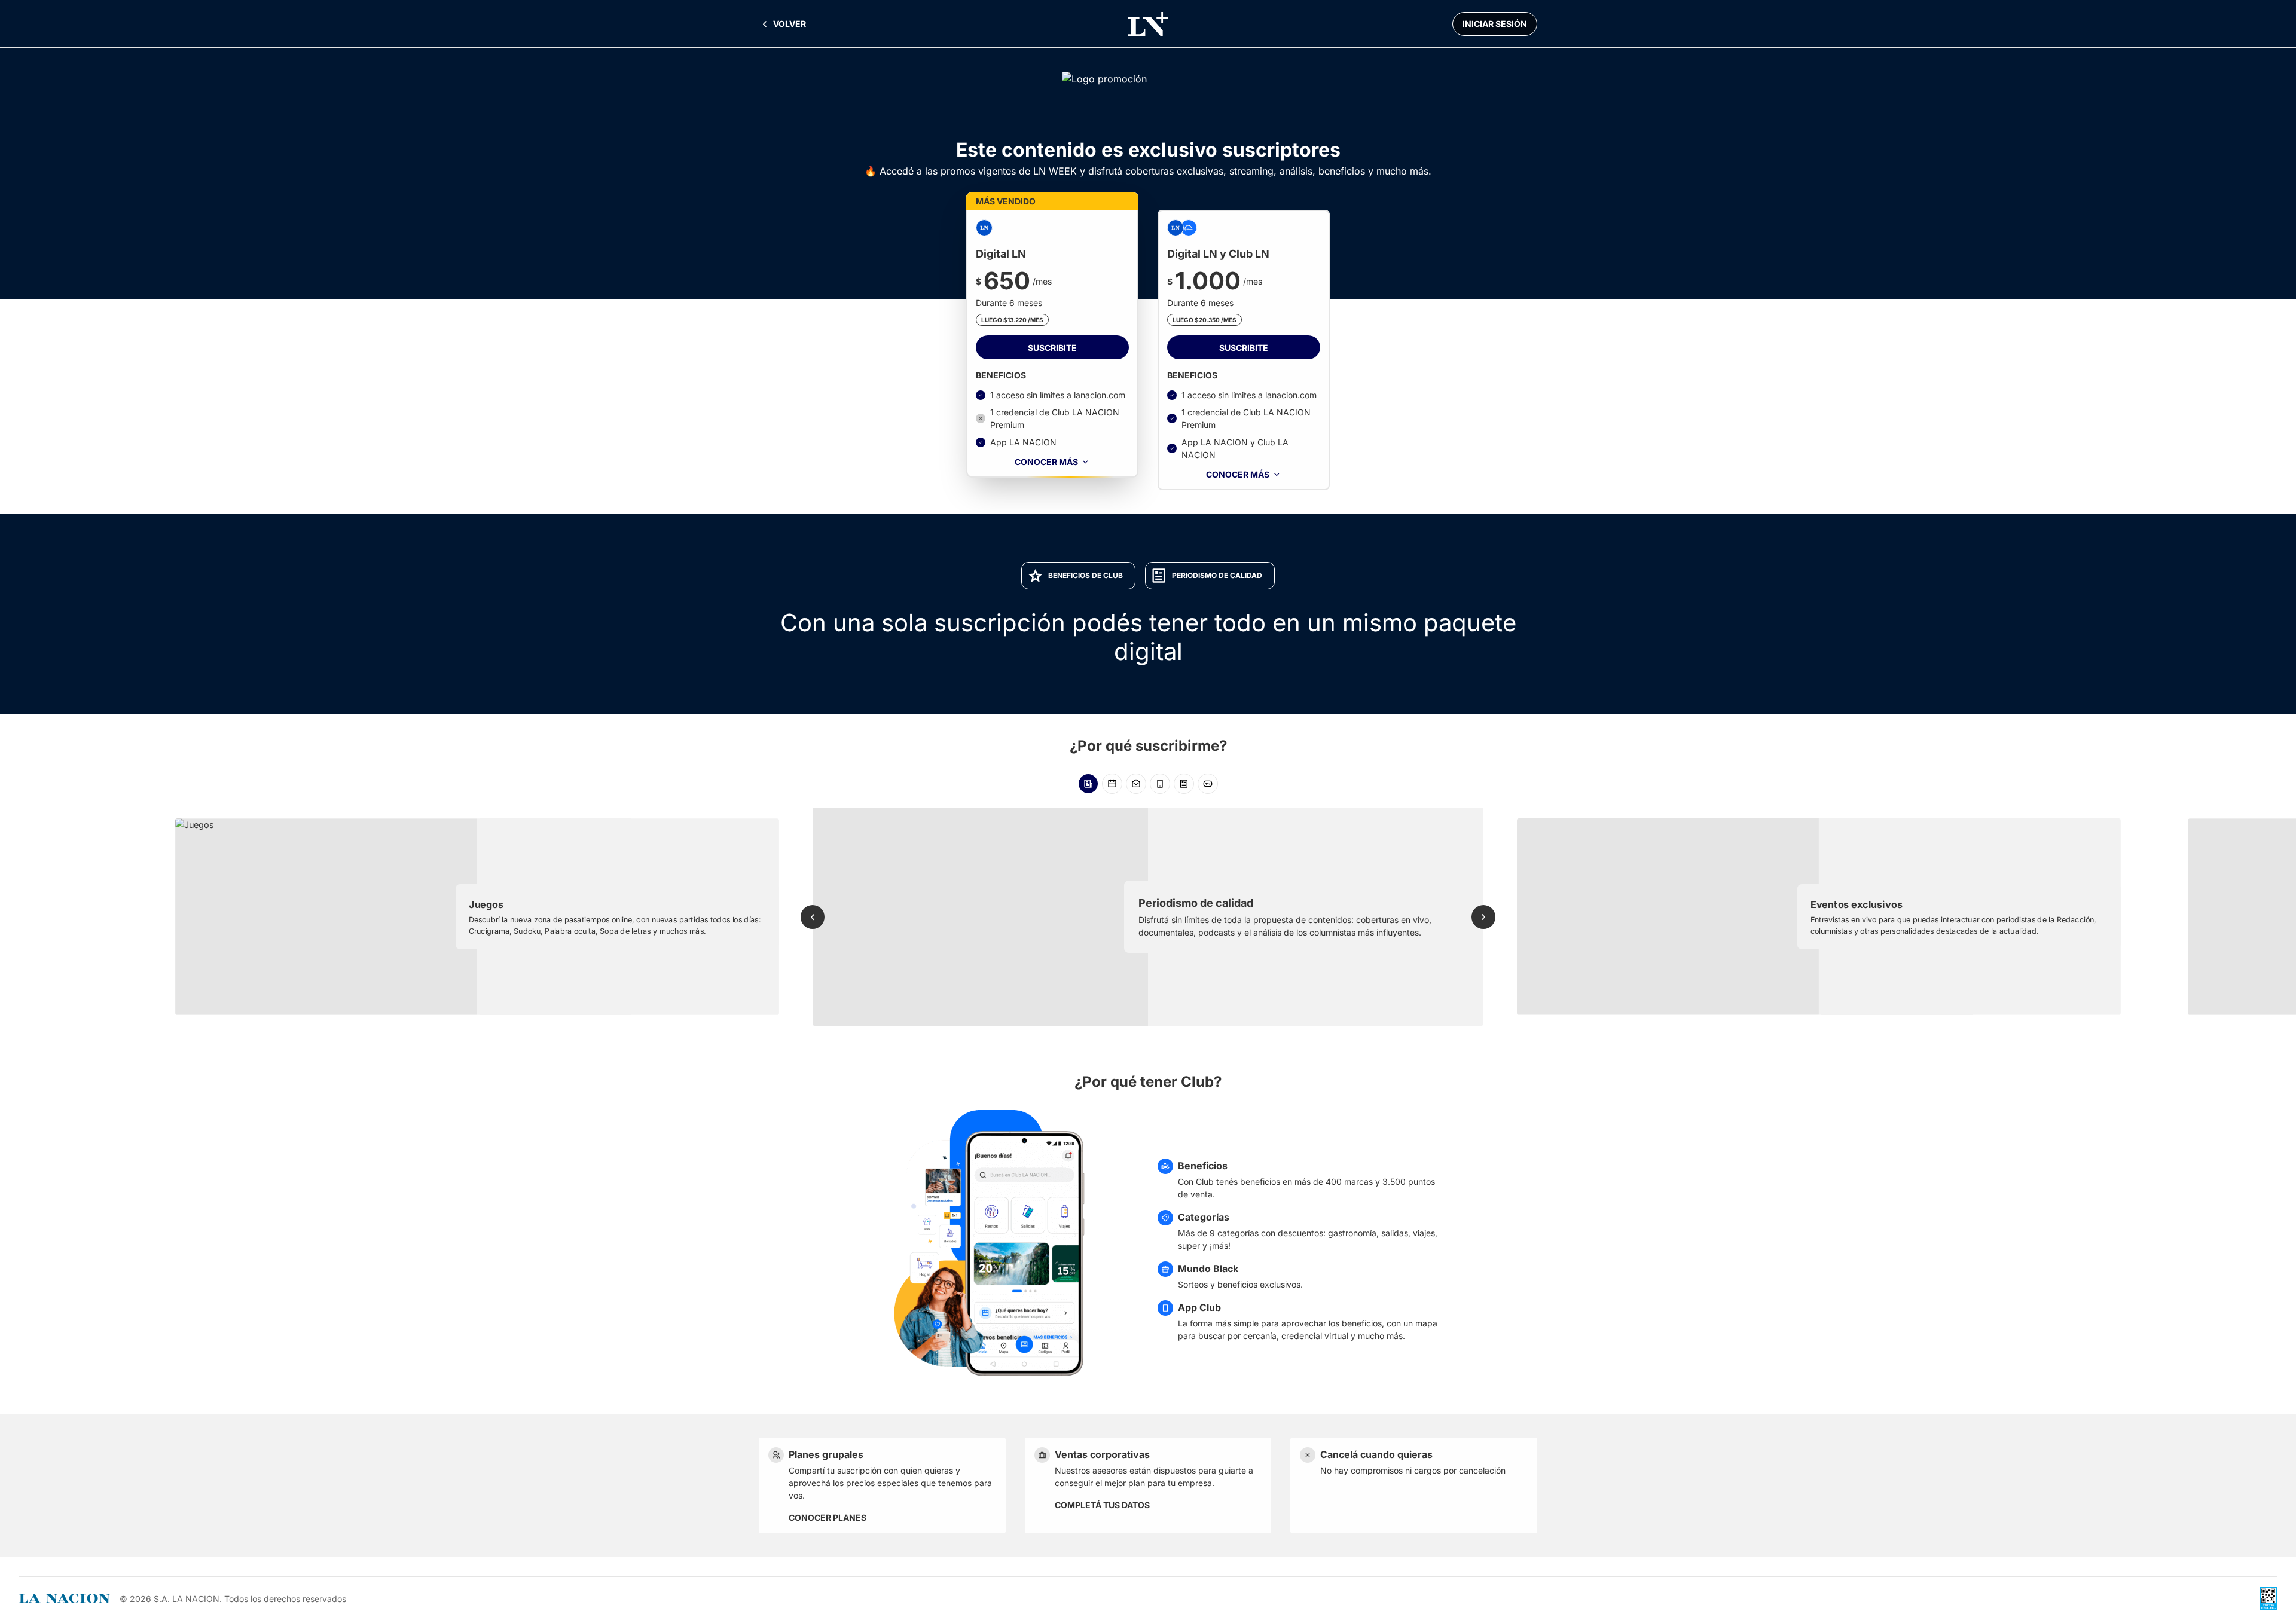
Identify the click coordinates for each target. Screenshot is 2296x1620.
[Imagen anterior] (813, 917)
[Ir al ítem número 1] (1088, 784)
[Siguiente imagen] (1483, 917)
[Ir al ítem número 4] (1160, 784)
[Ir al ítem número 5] (1184, 784)
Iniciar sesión (1495, 24)
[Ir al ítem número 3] (1136, 784)
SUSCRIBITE (1052, 348)
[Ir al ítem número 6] (1208, 784)
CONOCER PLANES (828, 1517)
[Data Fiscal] (2268, 1598)
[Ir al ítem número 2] (1112, 784)
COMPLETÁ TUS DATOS (1102, 1505)
